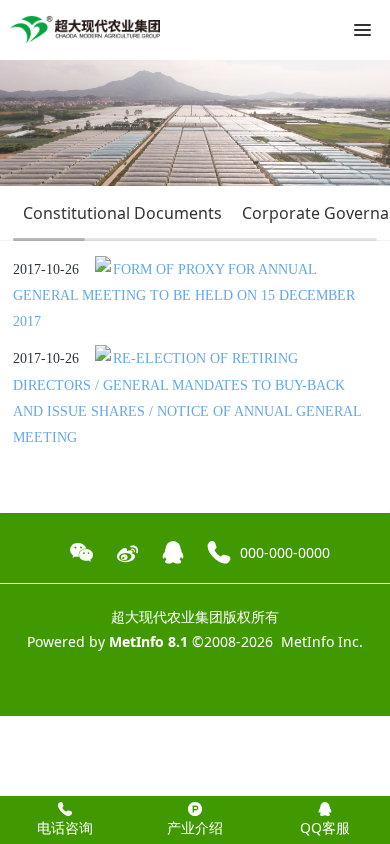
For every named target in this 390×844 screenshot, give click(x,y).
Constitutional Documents (122, 213)
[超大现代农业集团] (85, 30)
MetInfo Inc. (322, 641)
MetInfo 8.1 (148, 641)
